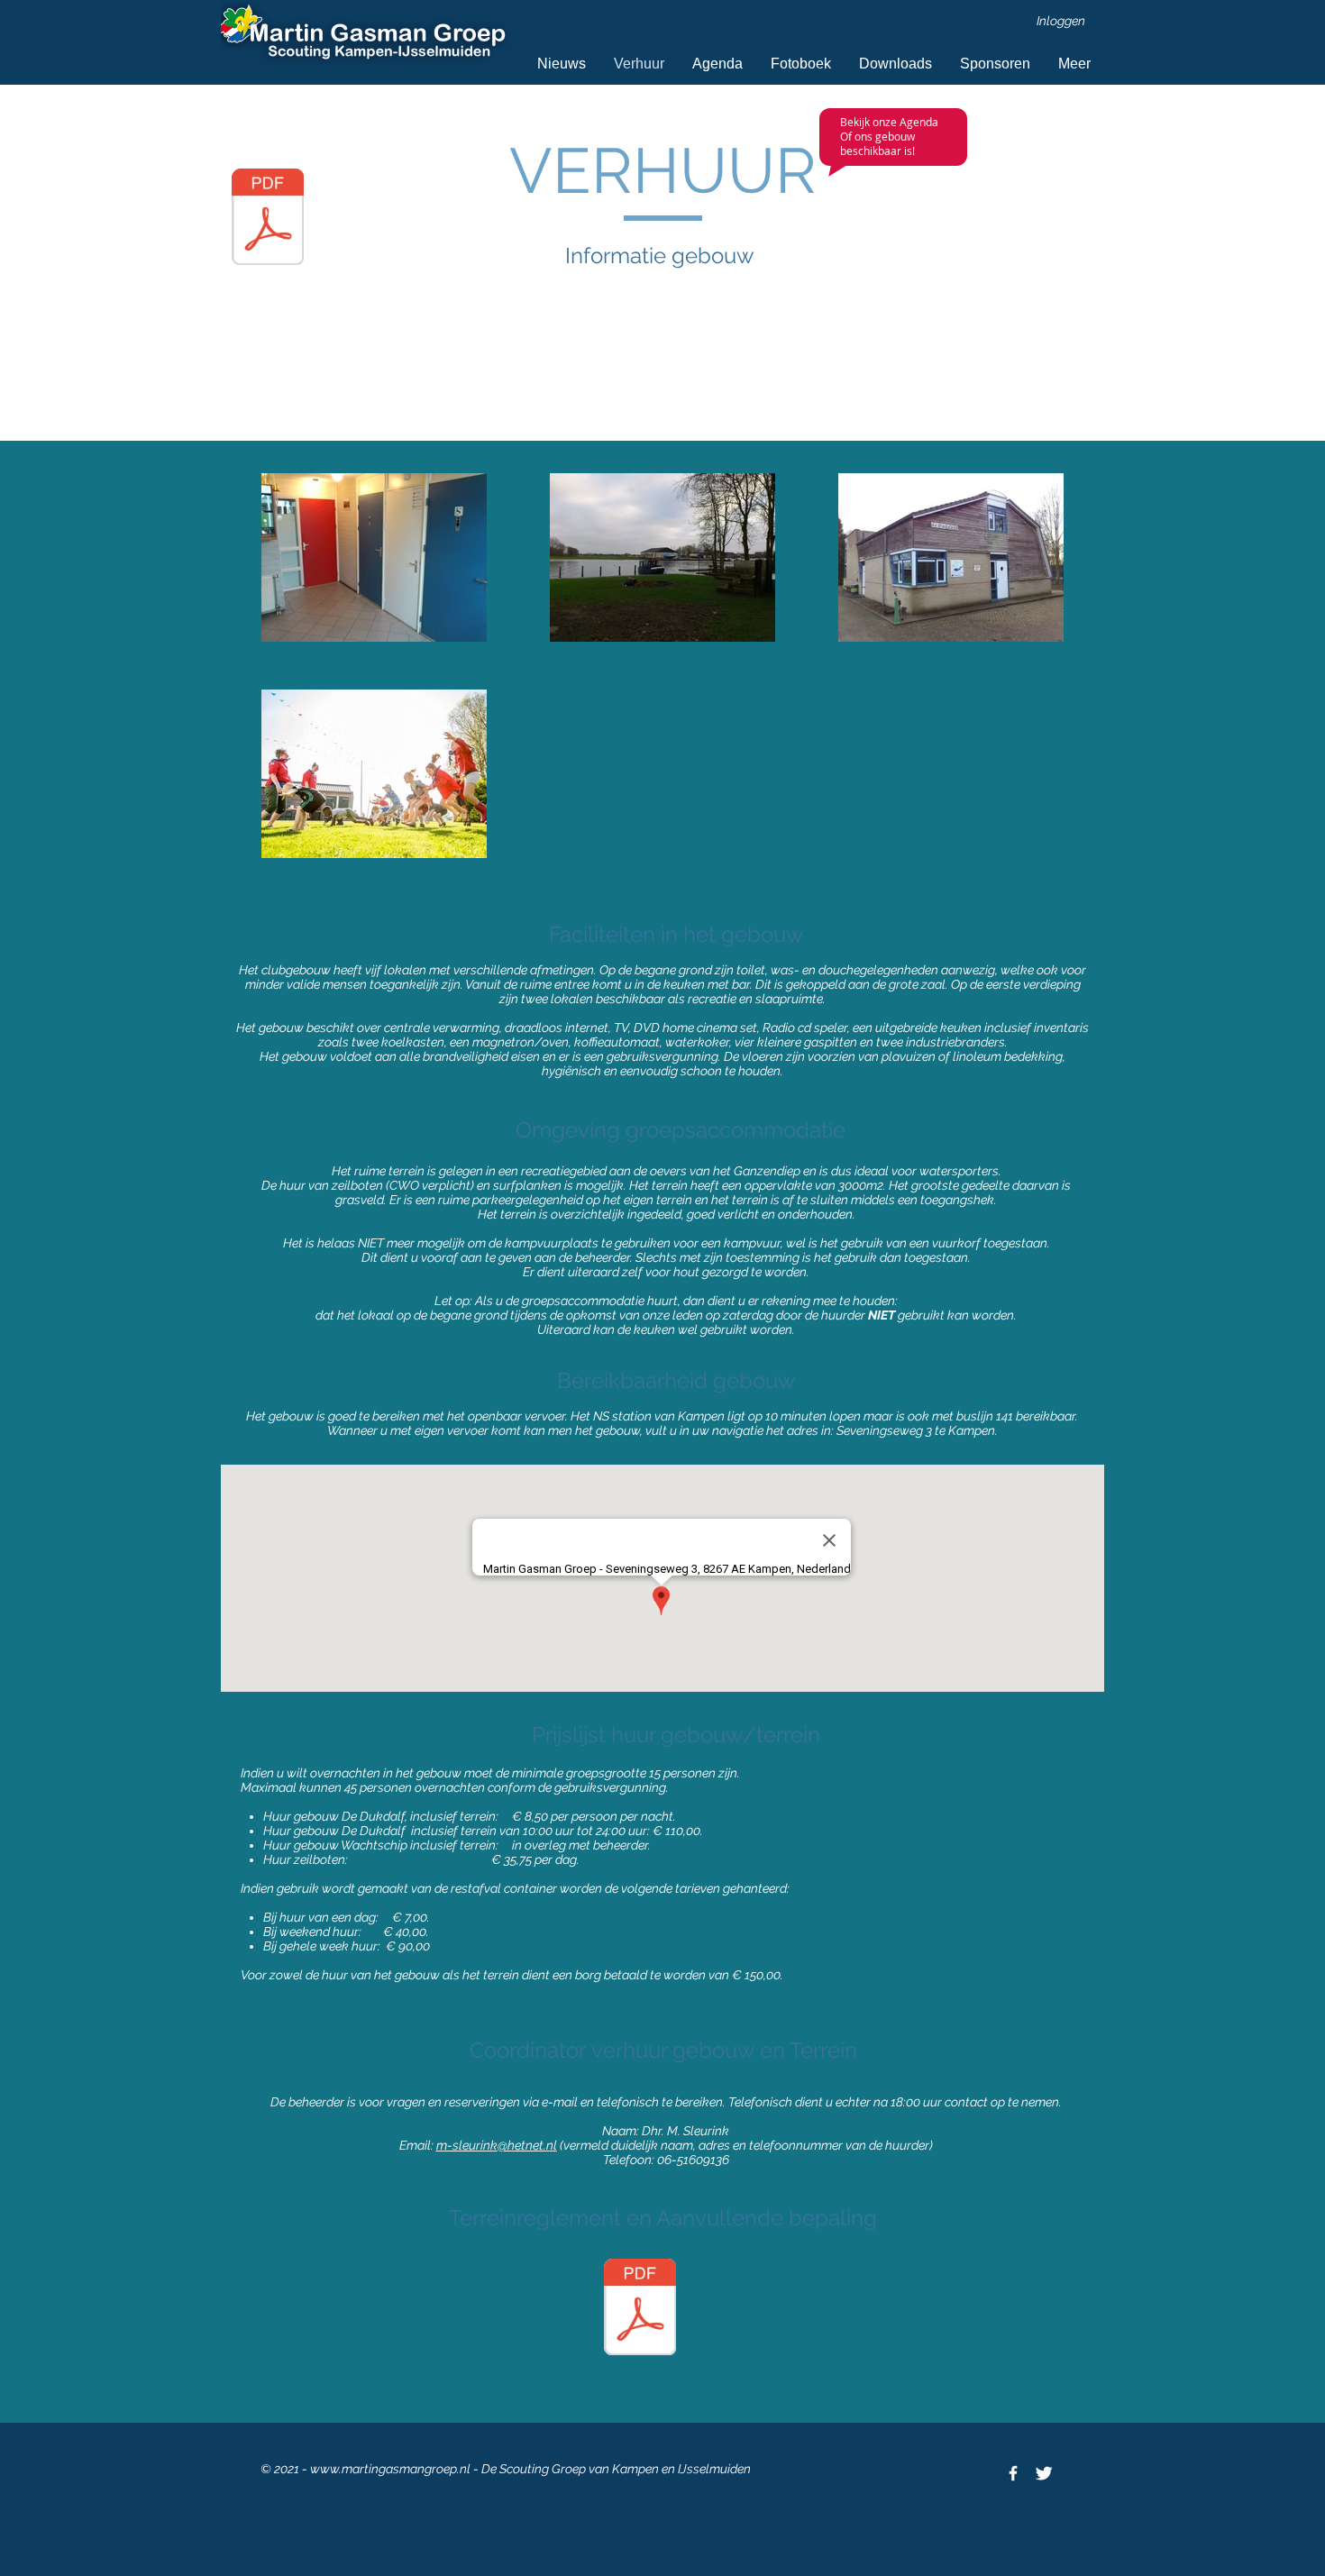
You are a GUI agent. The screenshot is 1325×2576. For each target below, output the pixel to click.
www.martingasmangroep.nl (390, 2469)
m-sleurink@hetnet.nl (497, 2145)
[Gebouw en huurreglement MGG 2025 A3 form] (268, 219)
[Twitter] (1044, 2473)
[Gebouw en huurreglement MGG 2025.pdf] (640, 2309)
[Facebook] (1013, 2473)
